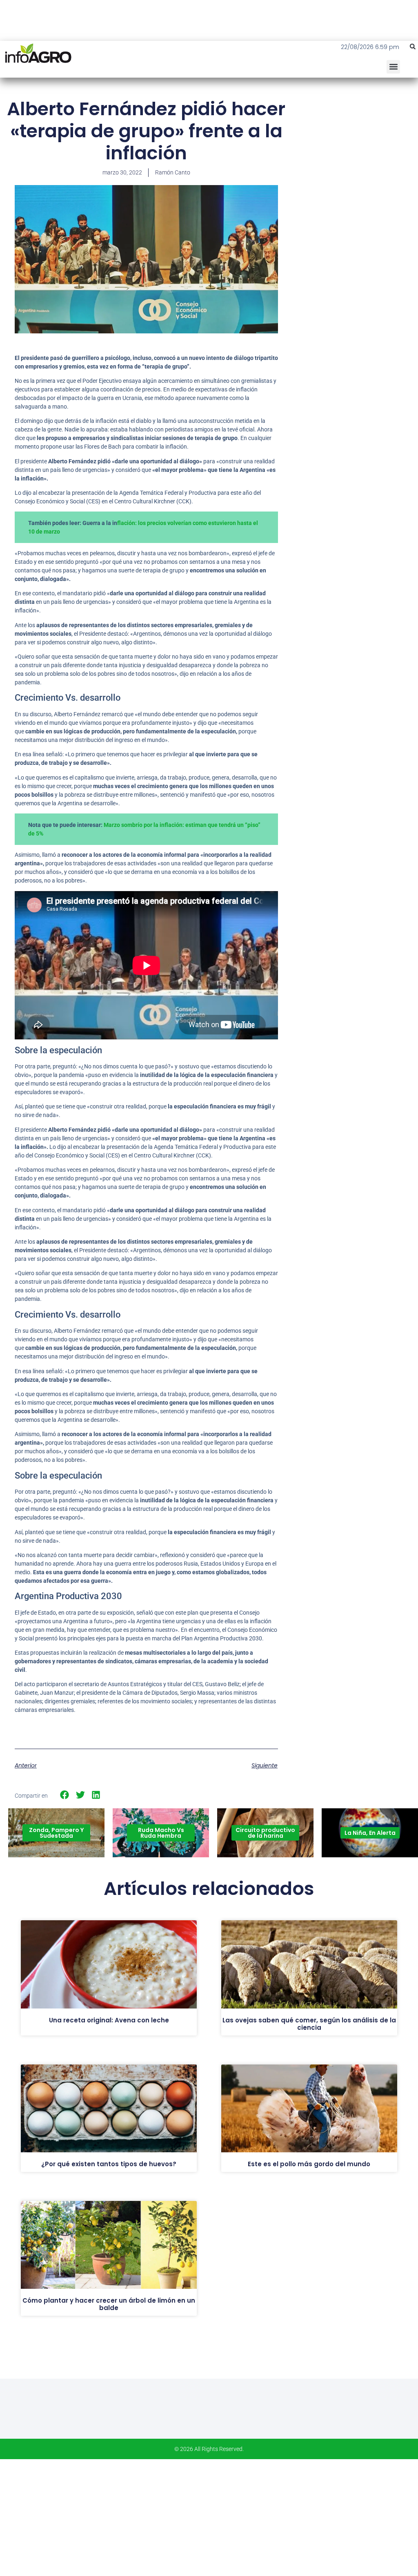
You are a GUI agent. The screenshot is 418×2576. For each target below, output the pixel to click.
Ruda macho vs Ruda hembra (161, 1833)
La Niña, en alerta (370, 1833)
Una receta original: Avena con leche (109, 2020)
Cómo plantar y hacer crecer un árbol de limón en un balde (109, 2304)
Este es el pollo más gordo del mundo (309, 2164)
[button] (413, 47)
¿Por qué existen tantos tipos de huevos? (109, 2164)
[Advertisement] (357, 157)
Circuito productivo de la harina (265, 1833)
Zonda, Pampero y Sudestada (56, 1833)
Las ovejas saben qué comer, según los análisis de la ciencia (309, 2024)
